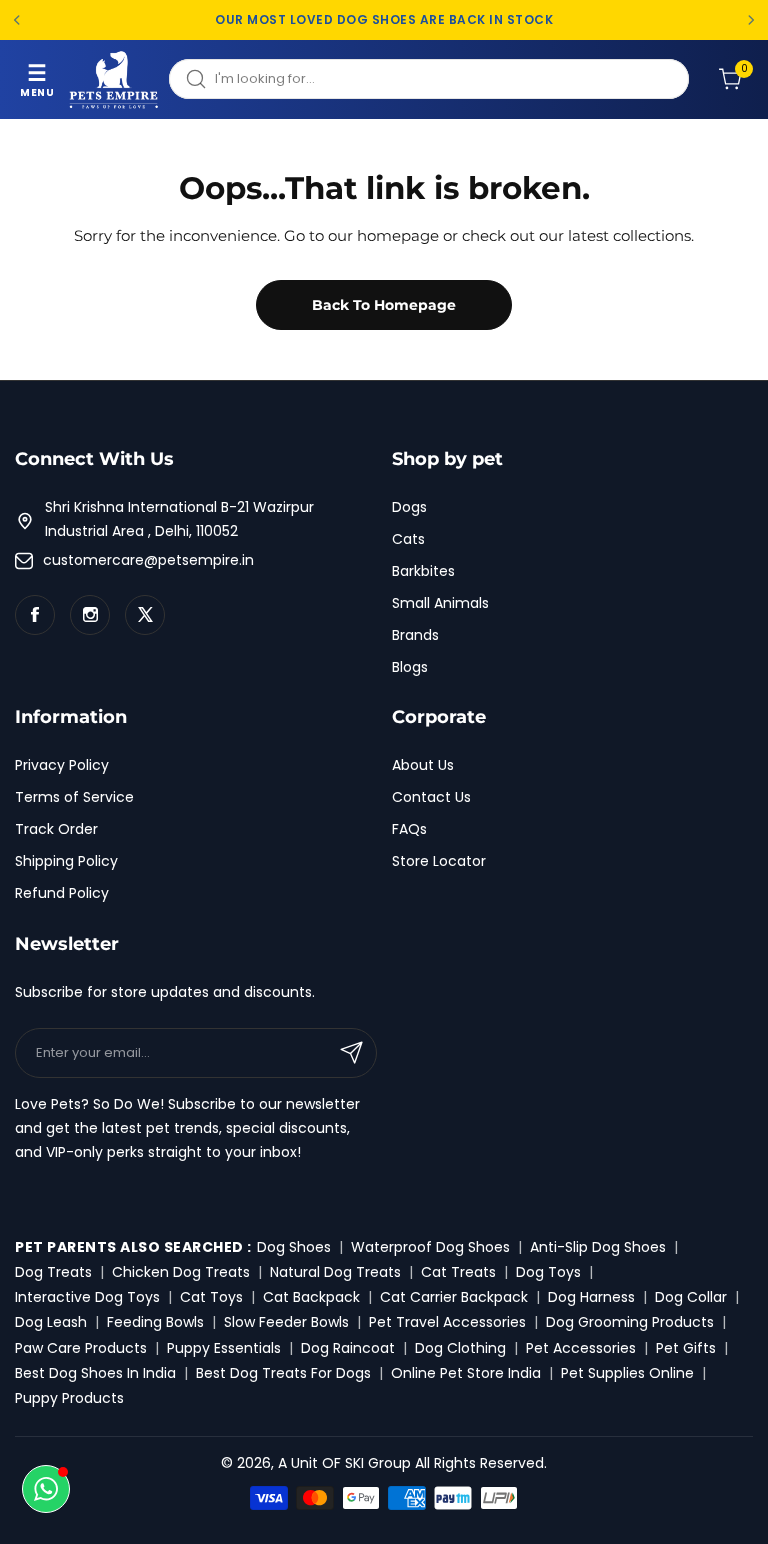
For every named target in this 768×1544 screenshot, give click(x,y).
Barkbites (423, 571)
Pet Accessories (581, 1348)
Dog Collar (691, 1297)
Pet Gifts (686, 1348)
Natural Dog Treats (335, 1272)
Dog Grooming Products (630, 1322)
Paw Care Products (81, 1348)
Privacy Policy (62, 765)
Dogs (409, 507)
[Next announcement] (751, 20)
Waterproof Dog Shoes (430, 1247)
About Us (423, 765)
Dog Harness (591, 1297)
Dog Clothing (460, 1348)
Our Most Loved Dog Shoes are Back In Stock (384, 20)
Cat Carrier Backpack (454, 1297)
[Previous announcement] (17, 20)
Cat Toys (211, 1297)
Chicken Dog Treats (181, 1272)
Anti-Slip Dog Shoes (598, 1247)
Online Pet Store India (466, 1373)
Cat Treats (458, 1272)
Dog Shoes (294, 1247)
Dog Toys (548, 1272)
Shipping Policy (66, 861)
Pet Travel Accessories (447, 1322)
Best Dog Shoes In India (95, 1373)
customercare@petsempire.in (148, 560)
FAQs (409, 829)
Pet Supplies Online (627, 1373)
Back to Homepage (384, 305)
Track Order (56, 829)
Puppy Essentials (224, 1348)
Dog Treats (53, 1272)
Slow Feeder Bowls (286, 1322)
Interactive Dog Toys (87, 1297)
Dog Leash (51, 1322)
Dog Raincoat (348, 1348)
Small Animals (440, 603)
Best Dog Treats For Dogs (283, 1373)
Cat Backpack (311, 1297)
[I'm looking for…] (196, 79)
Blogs (410, 667)
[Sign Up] (352, 1053)
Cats (408, 539)
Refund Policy (62, 893)
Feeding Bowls (155, 1322)
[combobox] (429, 79)
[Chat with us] (46, 1489)
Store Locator (439, 861)
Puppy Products (69, 1398)
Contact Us (431, 797)
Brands (415, 635)
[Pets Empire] (114, 79)
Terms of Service (74, 797)
